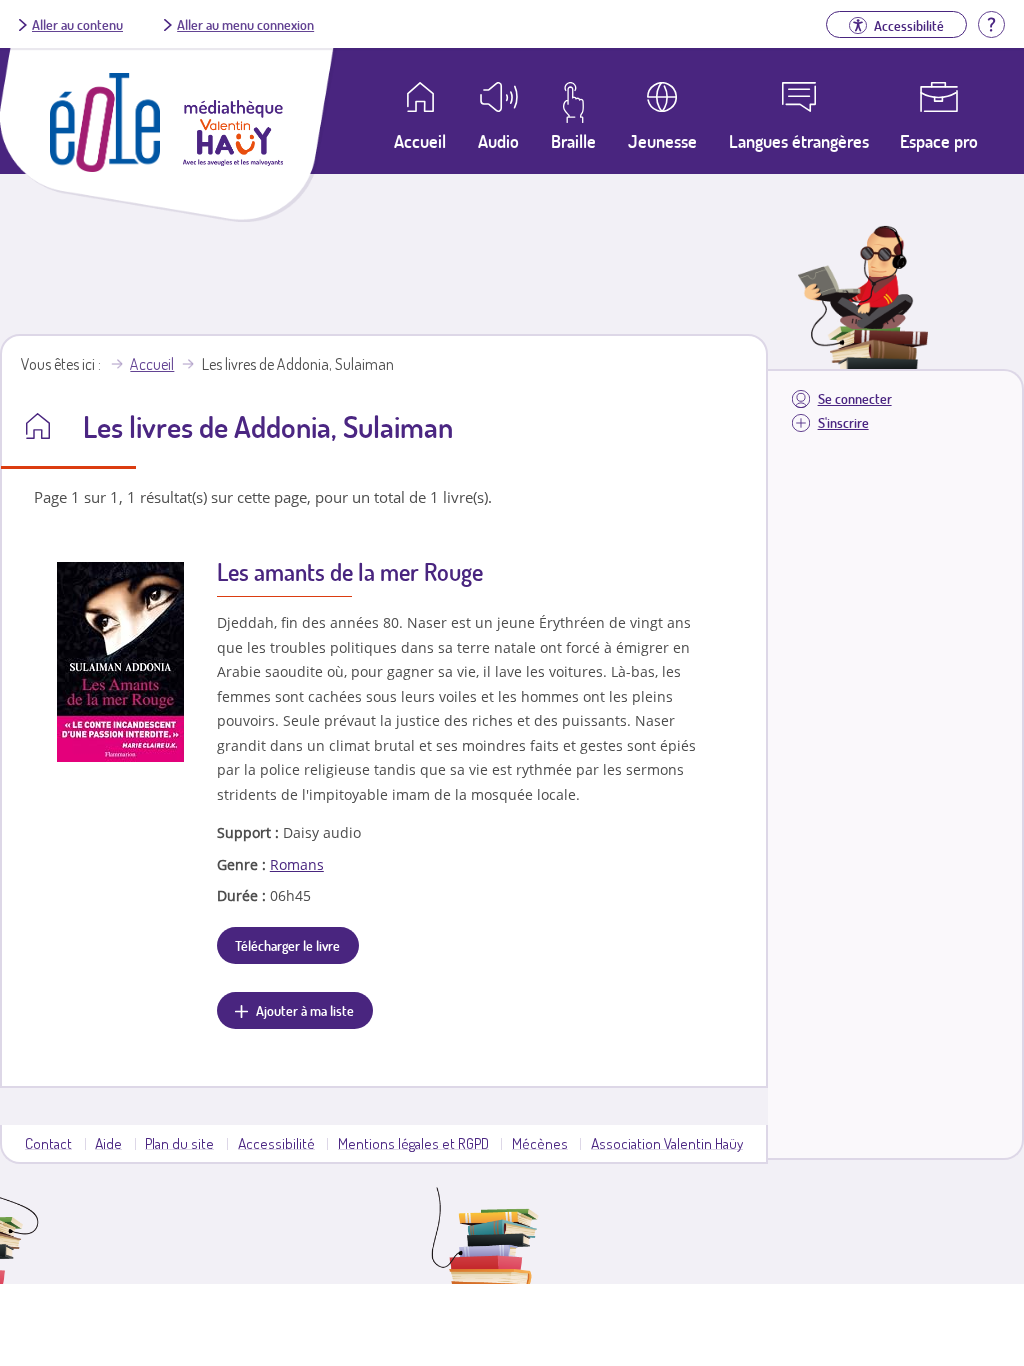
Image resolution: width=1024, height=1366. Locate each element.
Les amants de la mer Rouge (350, 571)
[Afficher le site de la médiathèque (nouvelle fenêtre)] (233, 160)
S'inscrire (843, 422)
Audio (498, 141)
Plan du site (179, 1143)
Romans (297, 864)
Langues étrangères (799, 141)
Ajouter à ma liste (305, 1010)
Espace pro (939, 141)
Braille (573, 141)
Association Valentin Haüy (667, 1143)
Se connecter (855, 398)
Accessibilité (276, 1143)
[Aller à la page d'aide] (991, 22)
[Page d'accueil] (105, 166)
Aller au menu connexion (245, 24)
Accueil (152, 364)
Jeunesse (662, 141)
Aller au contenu (77, 24)
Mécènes (540, 1143)
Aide (108, 1143)
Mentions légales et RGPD (413, 1143)
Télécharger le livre (287, 945)
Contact (48, 1143)
